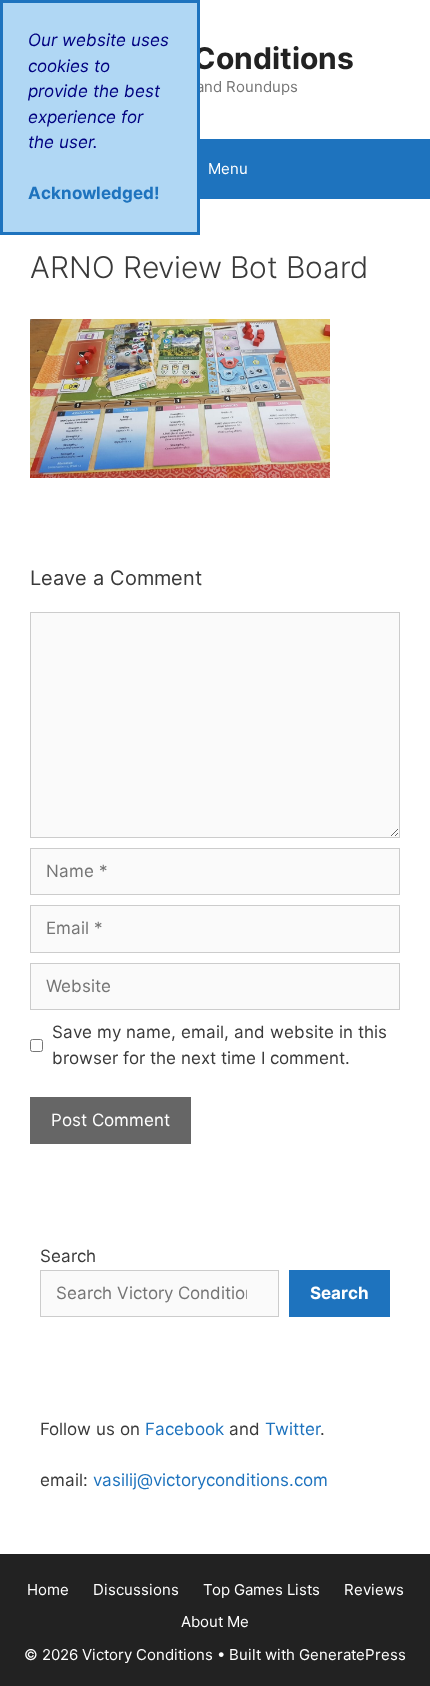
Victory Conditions (215, 58)
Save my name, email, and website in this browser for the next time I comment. (219, 1045)
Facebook (184, 1429)
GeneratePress (352, 1654)
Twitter (292, 1429)
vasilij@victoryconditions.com (210, 1480)
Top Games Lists (261, 1589)
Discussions (136, 1589)
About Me (215, 1621)
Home (48, 1589)
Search (68, 1256)
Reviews (374, 1589)
